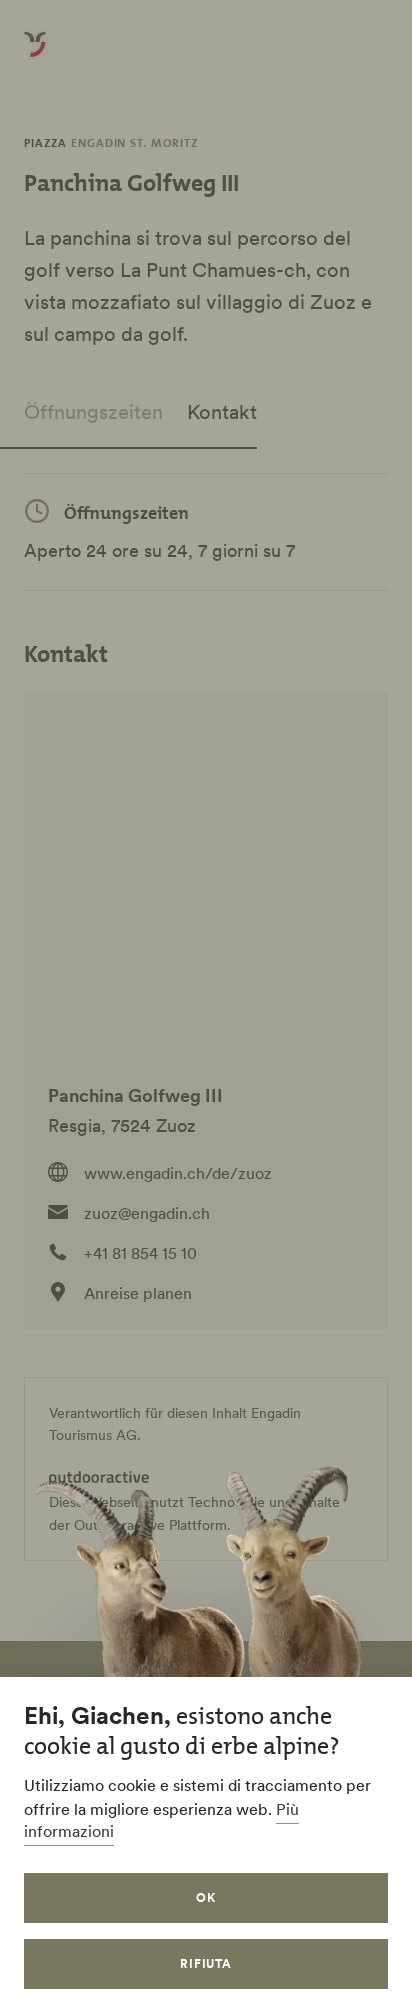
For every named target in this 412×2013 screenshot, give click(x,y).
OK (206, 1897)
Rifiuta (206, 1963)
